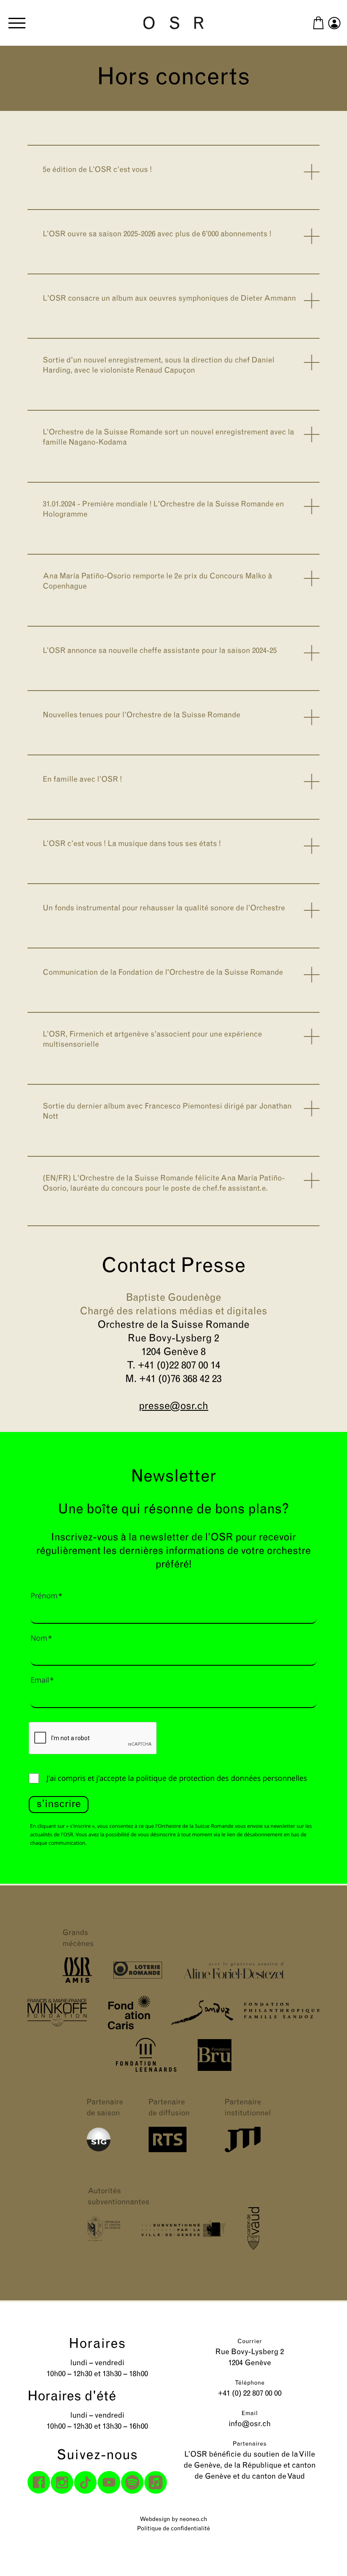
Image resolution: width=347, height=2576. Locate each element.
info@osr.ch (250, 2424)
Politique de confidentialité (173, 2529)
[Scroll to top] (325, 2554)
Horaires (98, 2344)
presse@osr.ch (174, 1407)
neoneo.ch (193, 2519)
